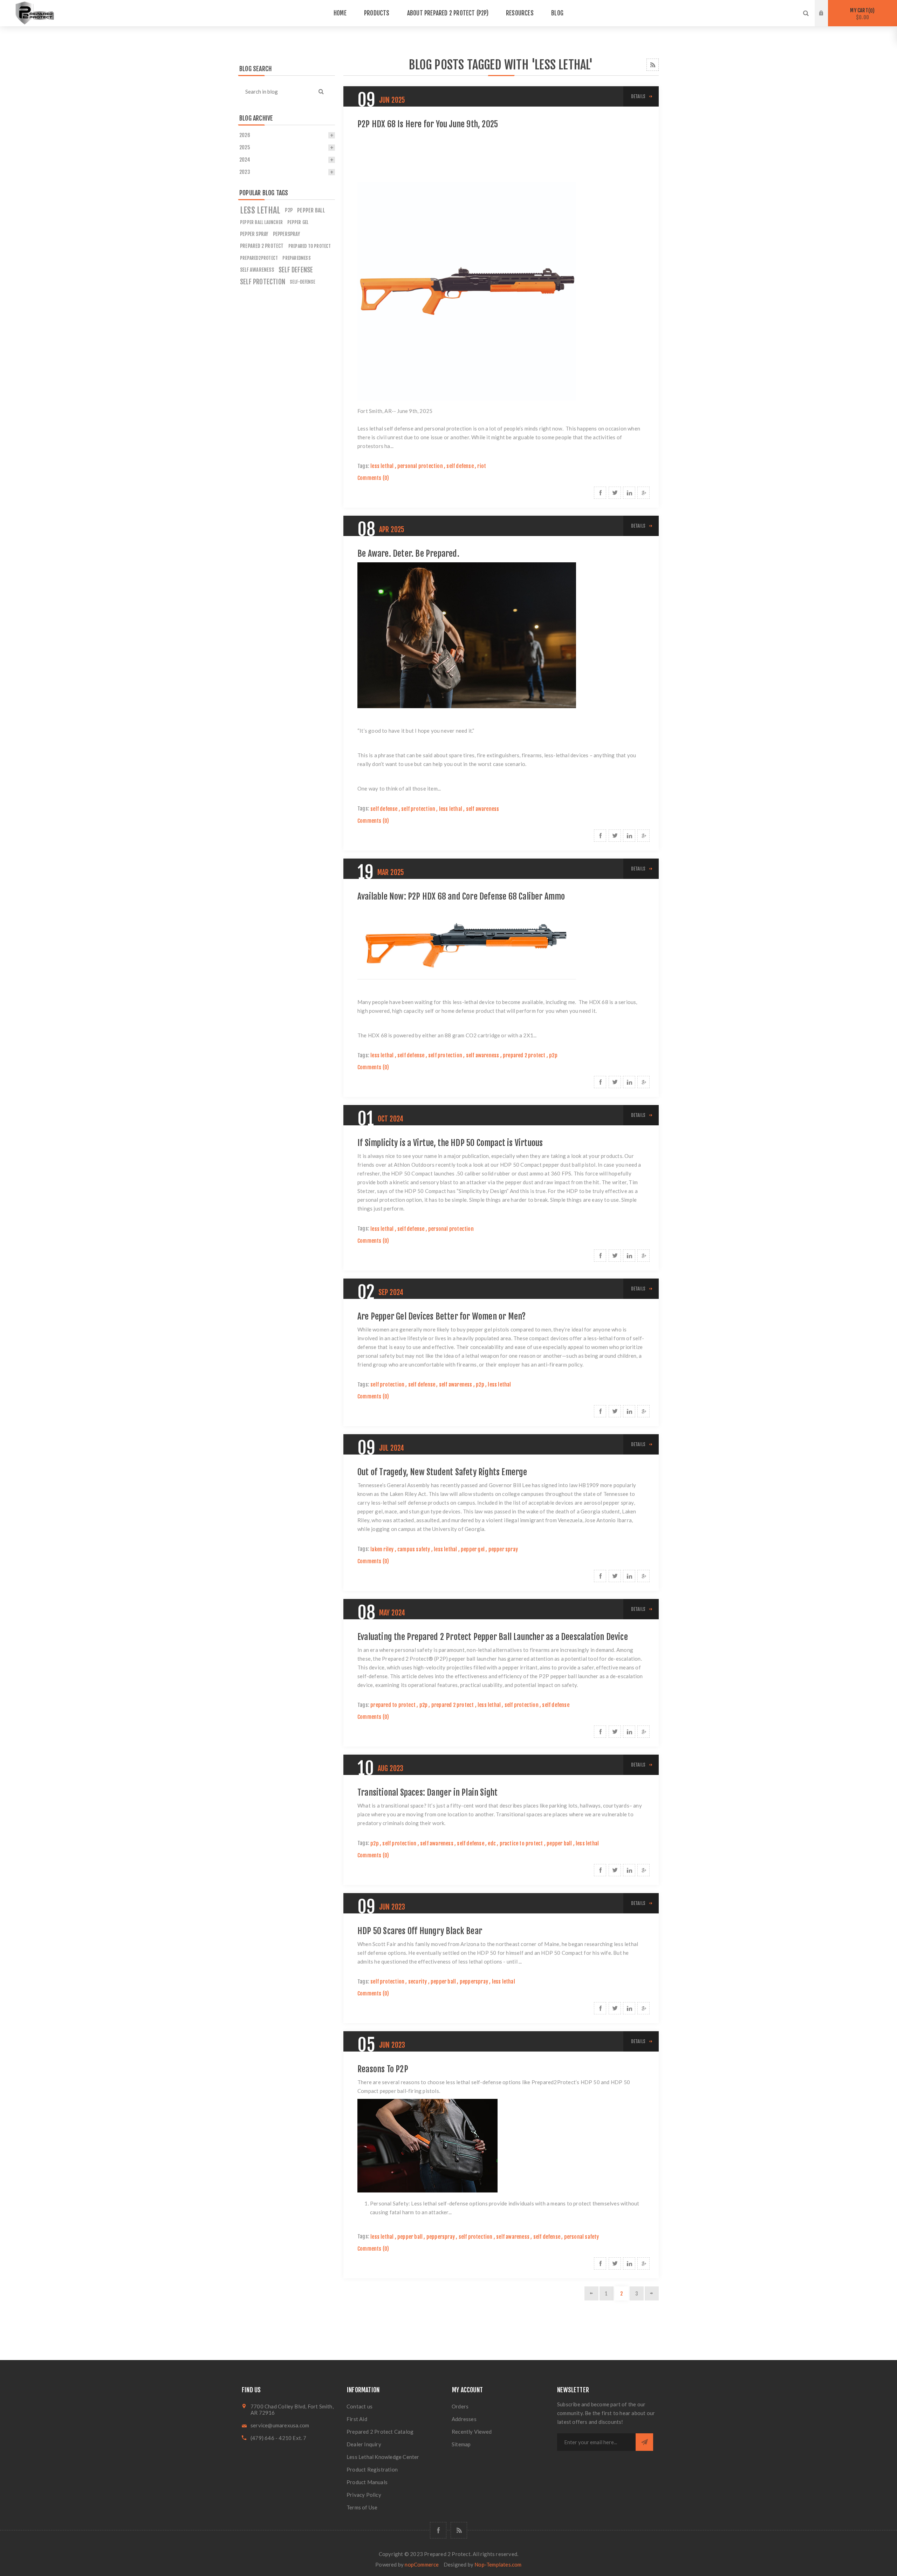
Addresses (464, 2419)
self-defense (302, 282)
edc (492, 1843)
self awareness (483, 809)
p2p (553, 1055)
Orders (460, 2406)
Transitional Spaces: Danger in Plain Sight (427, 1792)
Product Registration (372, 2469)
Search (321, 91)
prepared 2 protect (524, 1055)
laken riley (382, 1549)
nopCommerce (422, 2564)
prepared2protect (259, 258)
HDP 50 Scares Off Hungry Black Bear (420, 1931)
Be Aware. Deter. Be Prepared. (408, 554)
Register (827, 20)
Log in (827, 7)
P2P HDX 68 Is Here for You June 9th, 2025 (428, 124)
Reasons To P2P (383, 2069)
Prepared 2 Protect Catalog (380, 2432)
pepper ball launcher (261, 222)
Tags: (363, 466)
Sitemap (461, 2444)
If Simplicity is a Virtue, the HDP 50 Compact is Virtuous (450, 1143)
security (418, 1982)
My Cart (861, 14)
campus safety (414, 1549)
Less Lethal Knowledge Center (383, 2457)
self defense (460, 466)
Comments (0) (373, 478)
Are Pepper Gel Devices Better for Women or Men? (441, 1316)
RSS (653, 65)
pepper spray (503, 1549)
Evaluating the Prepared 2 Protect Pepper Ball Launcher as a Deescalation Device (493, 1637)
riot (482, 466)
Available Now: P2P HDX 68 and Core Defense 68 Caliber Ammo (461, 896)
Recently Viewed (472, 2432)
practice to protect (521, 1843)
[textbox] (278, 91)
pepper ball (559, 1843)
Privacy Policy (364, 2495)
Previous (591, 2293)
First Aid (357, 2419)
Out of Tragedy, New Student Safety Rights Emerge (442, 1472)
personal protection (420, 466)
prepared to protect (393, 1705)
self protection (418, 809)
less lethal (382, 466)
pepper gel (473, 1549)
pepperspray (474, 1982)
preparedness (296, 258)
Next (652, 2293)
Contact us (360, 2406)
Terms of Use (362, 2507)
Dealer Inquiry (364, 2444)
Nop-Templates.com (498, 2564)
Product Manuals (367, 2482)
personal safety (582, 2237)
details (638, 96)
